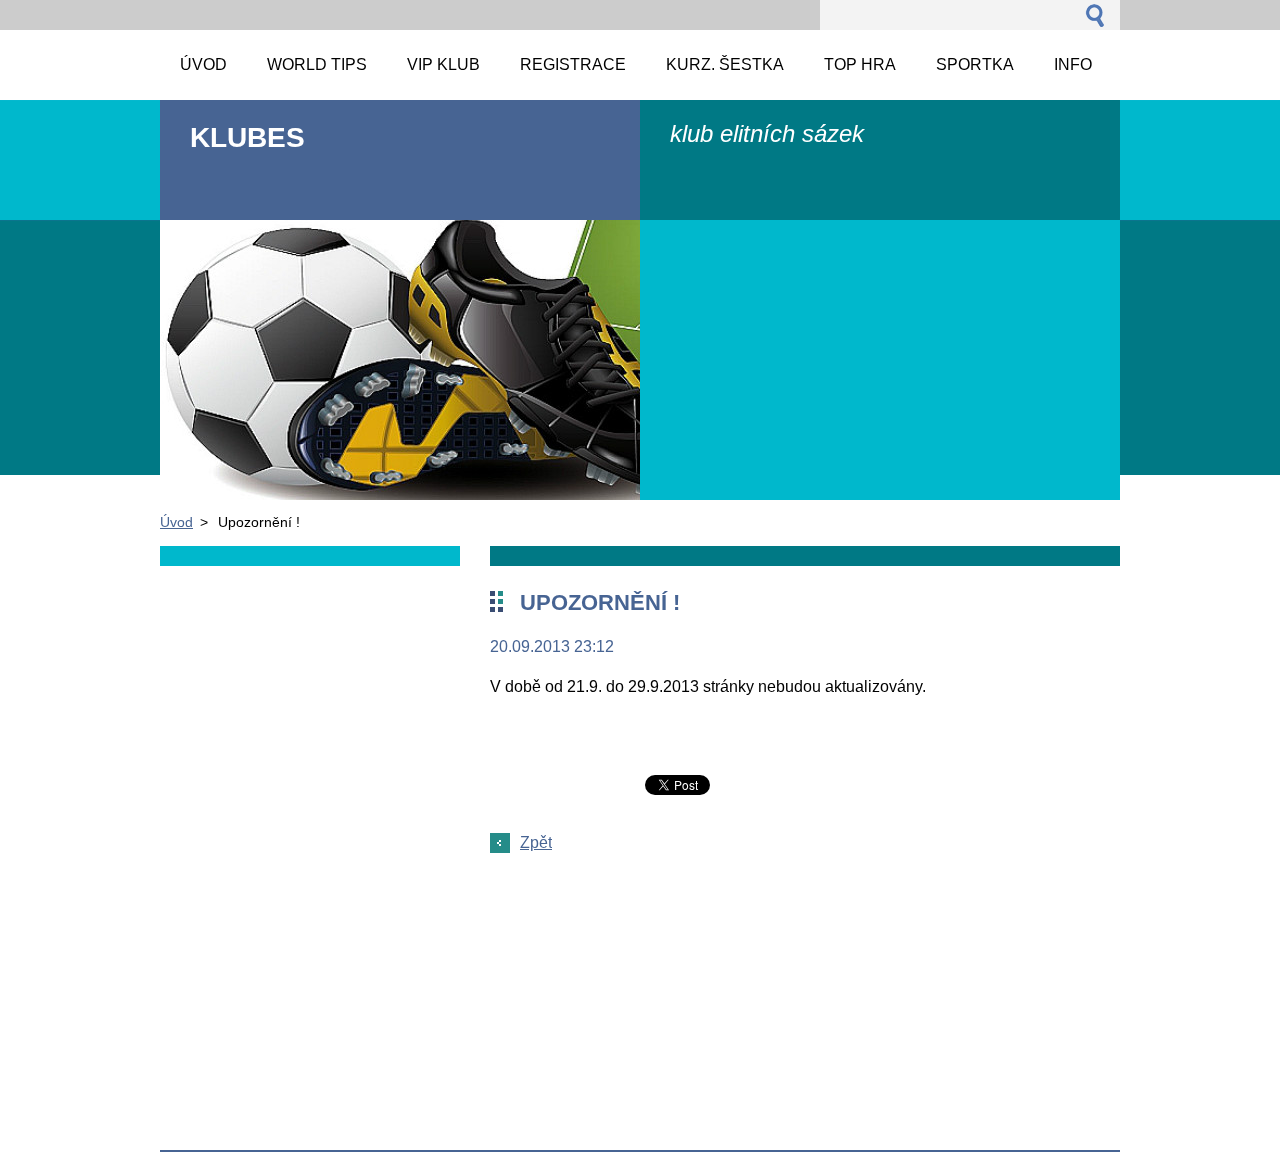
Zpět (536, 842)
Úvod (176, 522)
